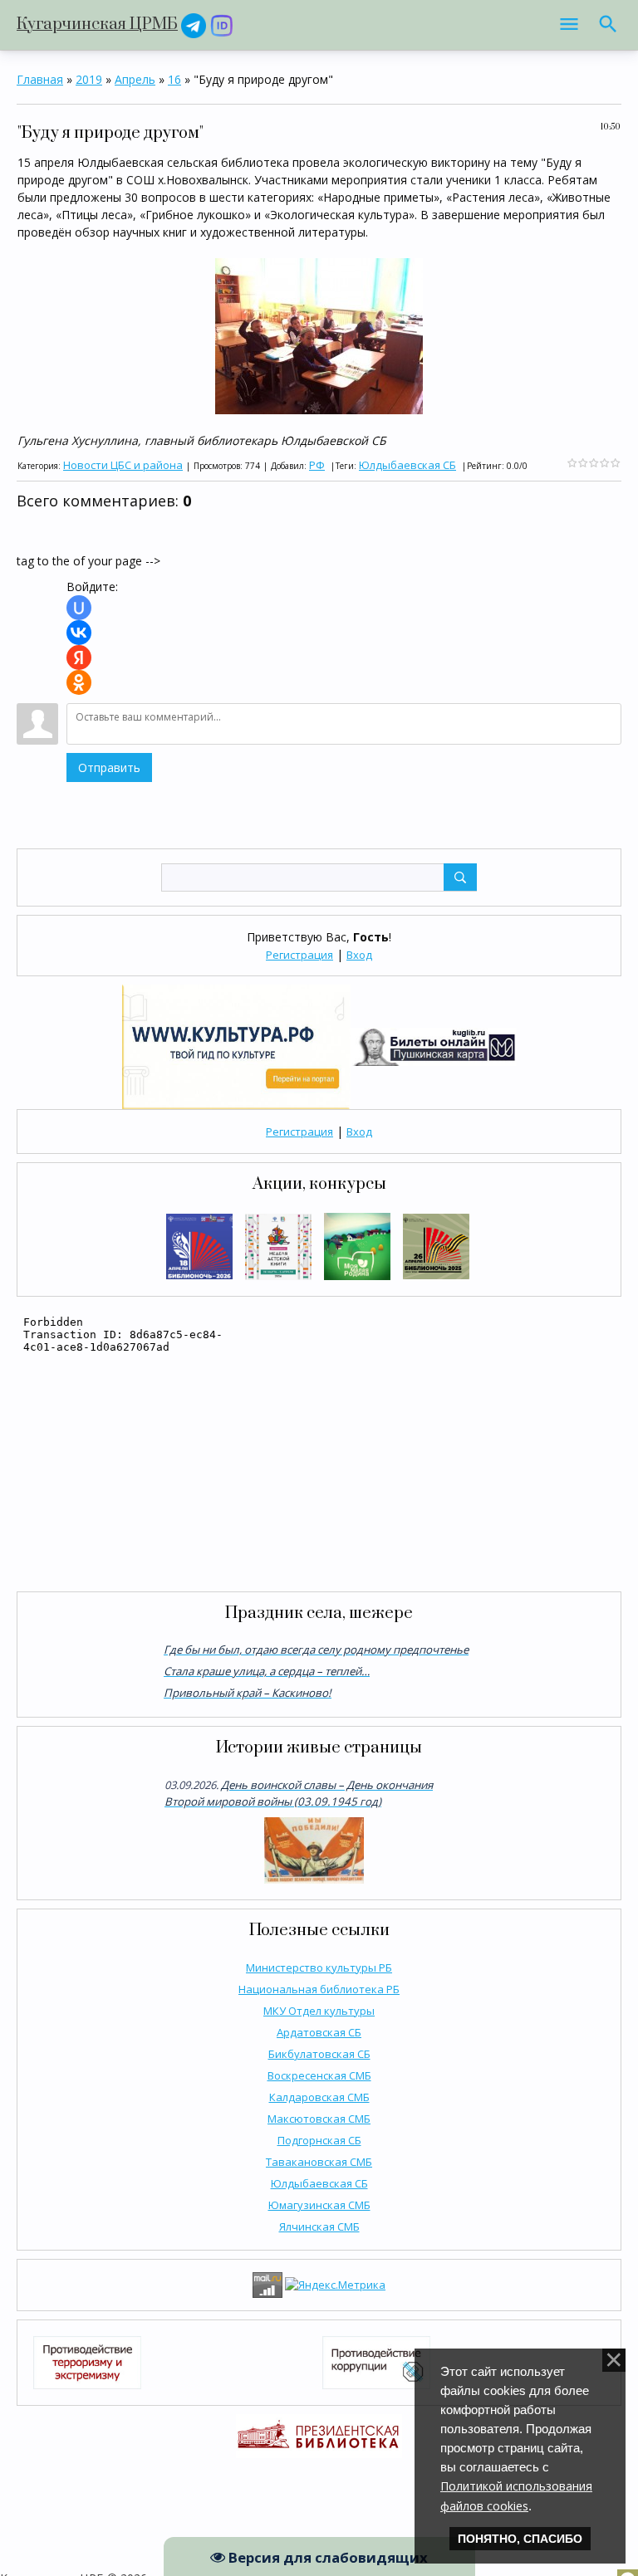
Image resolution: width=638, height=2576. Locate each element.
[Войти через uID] (79, 608)
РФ (317, 465)
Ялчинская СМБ (319, 2227)
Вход (359, 955)
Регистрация (299, 955)
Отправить (109, 767)
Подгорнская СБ (319, 2140)
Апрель (135, 79)
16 (174, 79)
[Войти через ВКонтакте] (79, 633)
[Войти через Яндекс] (79, 657)
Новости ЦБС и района (123, 465)
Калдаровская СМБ (319, 2097)
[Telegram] (194, 24)
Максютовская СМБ (319, 2119)
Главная (40, 79)
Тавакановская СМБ (319, 2162)
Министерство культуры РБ (319, 1967)
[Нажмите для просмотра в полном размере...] (319, 335)
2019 (89, 79)
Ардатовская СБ (319, 2032)
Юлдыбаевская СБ (319, 2183)
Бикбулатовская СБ (319, 2054)
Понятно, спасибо (520, 2539)
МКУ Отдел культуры (319, 2011)
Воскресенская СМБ (319, 2075)
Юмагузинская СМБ (319, 2205)
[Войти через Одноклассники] (79, 682)
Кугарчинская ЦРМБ (97, 24)
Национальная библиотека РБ (319, 1989)
